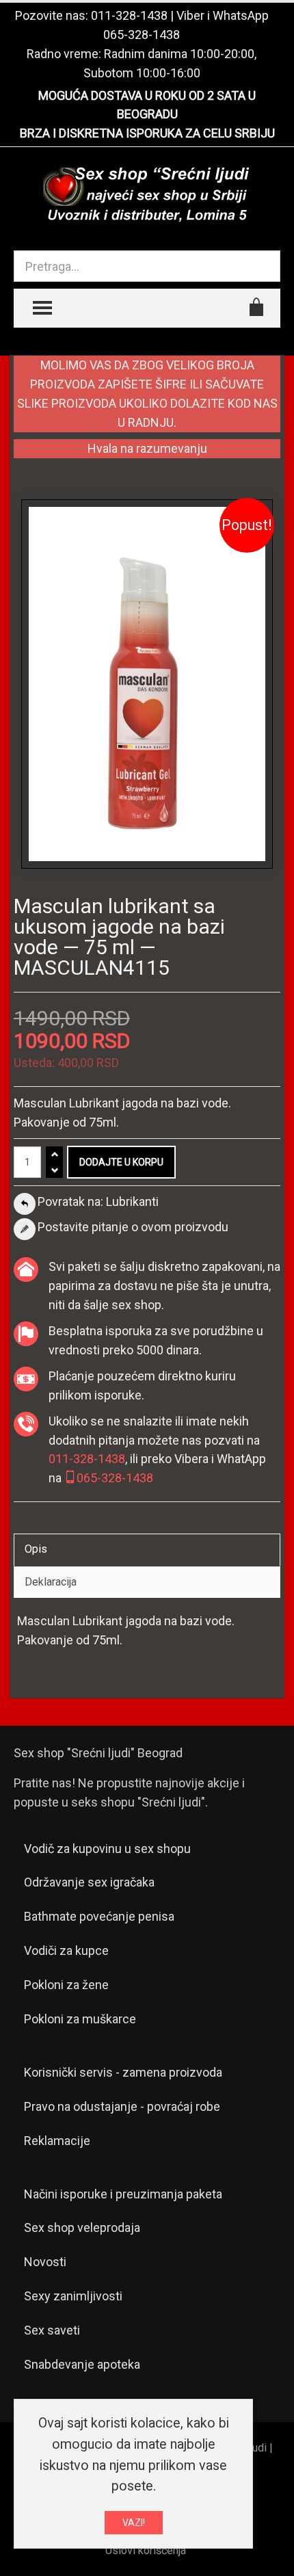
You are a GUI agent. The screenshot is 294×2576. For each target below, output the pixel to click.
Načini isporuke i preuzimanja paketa (123, 2194)
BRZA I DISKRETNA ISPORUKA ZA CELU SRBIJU (147, 133)
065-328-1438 (142, 35)
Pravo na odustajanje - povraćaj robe (122, 2106)
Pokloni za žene (66, 1985)
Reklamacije (57, 2141)
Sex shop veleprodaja (82, 2227)
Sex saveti (52, 2330)
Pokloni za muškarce (80, 2019)
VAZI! (134, 2523)
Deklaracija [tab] (51, 1582)
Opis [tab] (36, 1549)
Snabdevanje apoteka (82, 2364)
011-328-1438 (129, 15)
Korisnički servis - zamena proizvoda (123, 2072)
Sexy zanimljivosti (73, 2296)
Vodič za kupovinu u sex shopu (107, 1849)
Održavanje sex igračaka (89, 1882)
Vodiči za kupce (66, 1950)
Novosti (45, 2262)
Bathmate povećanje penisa (99, 1916)
